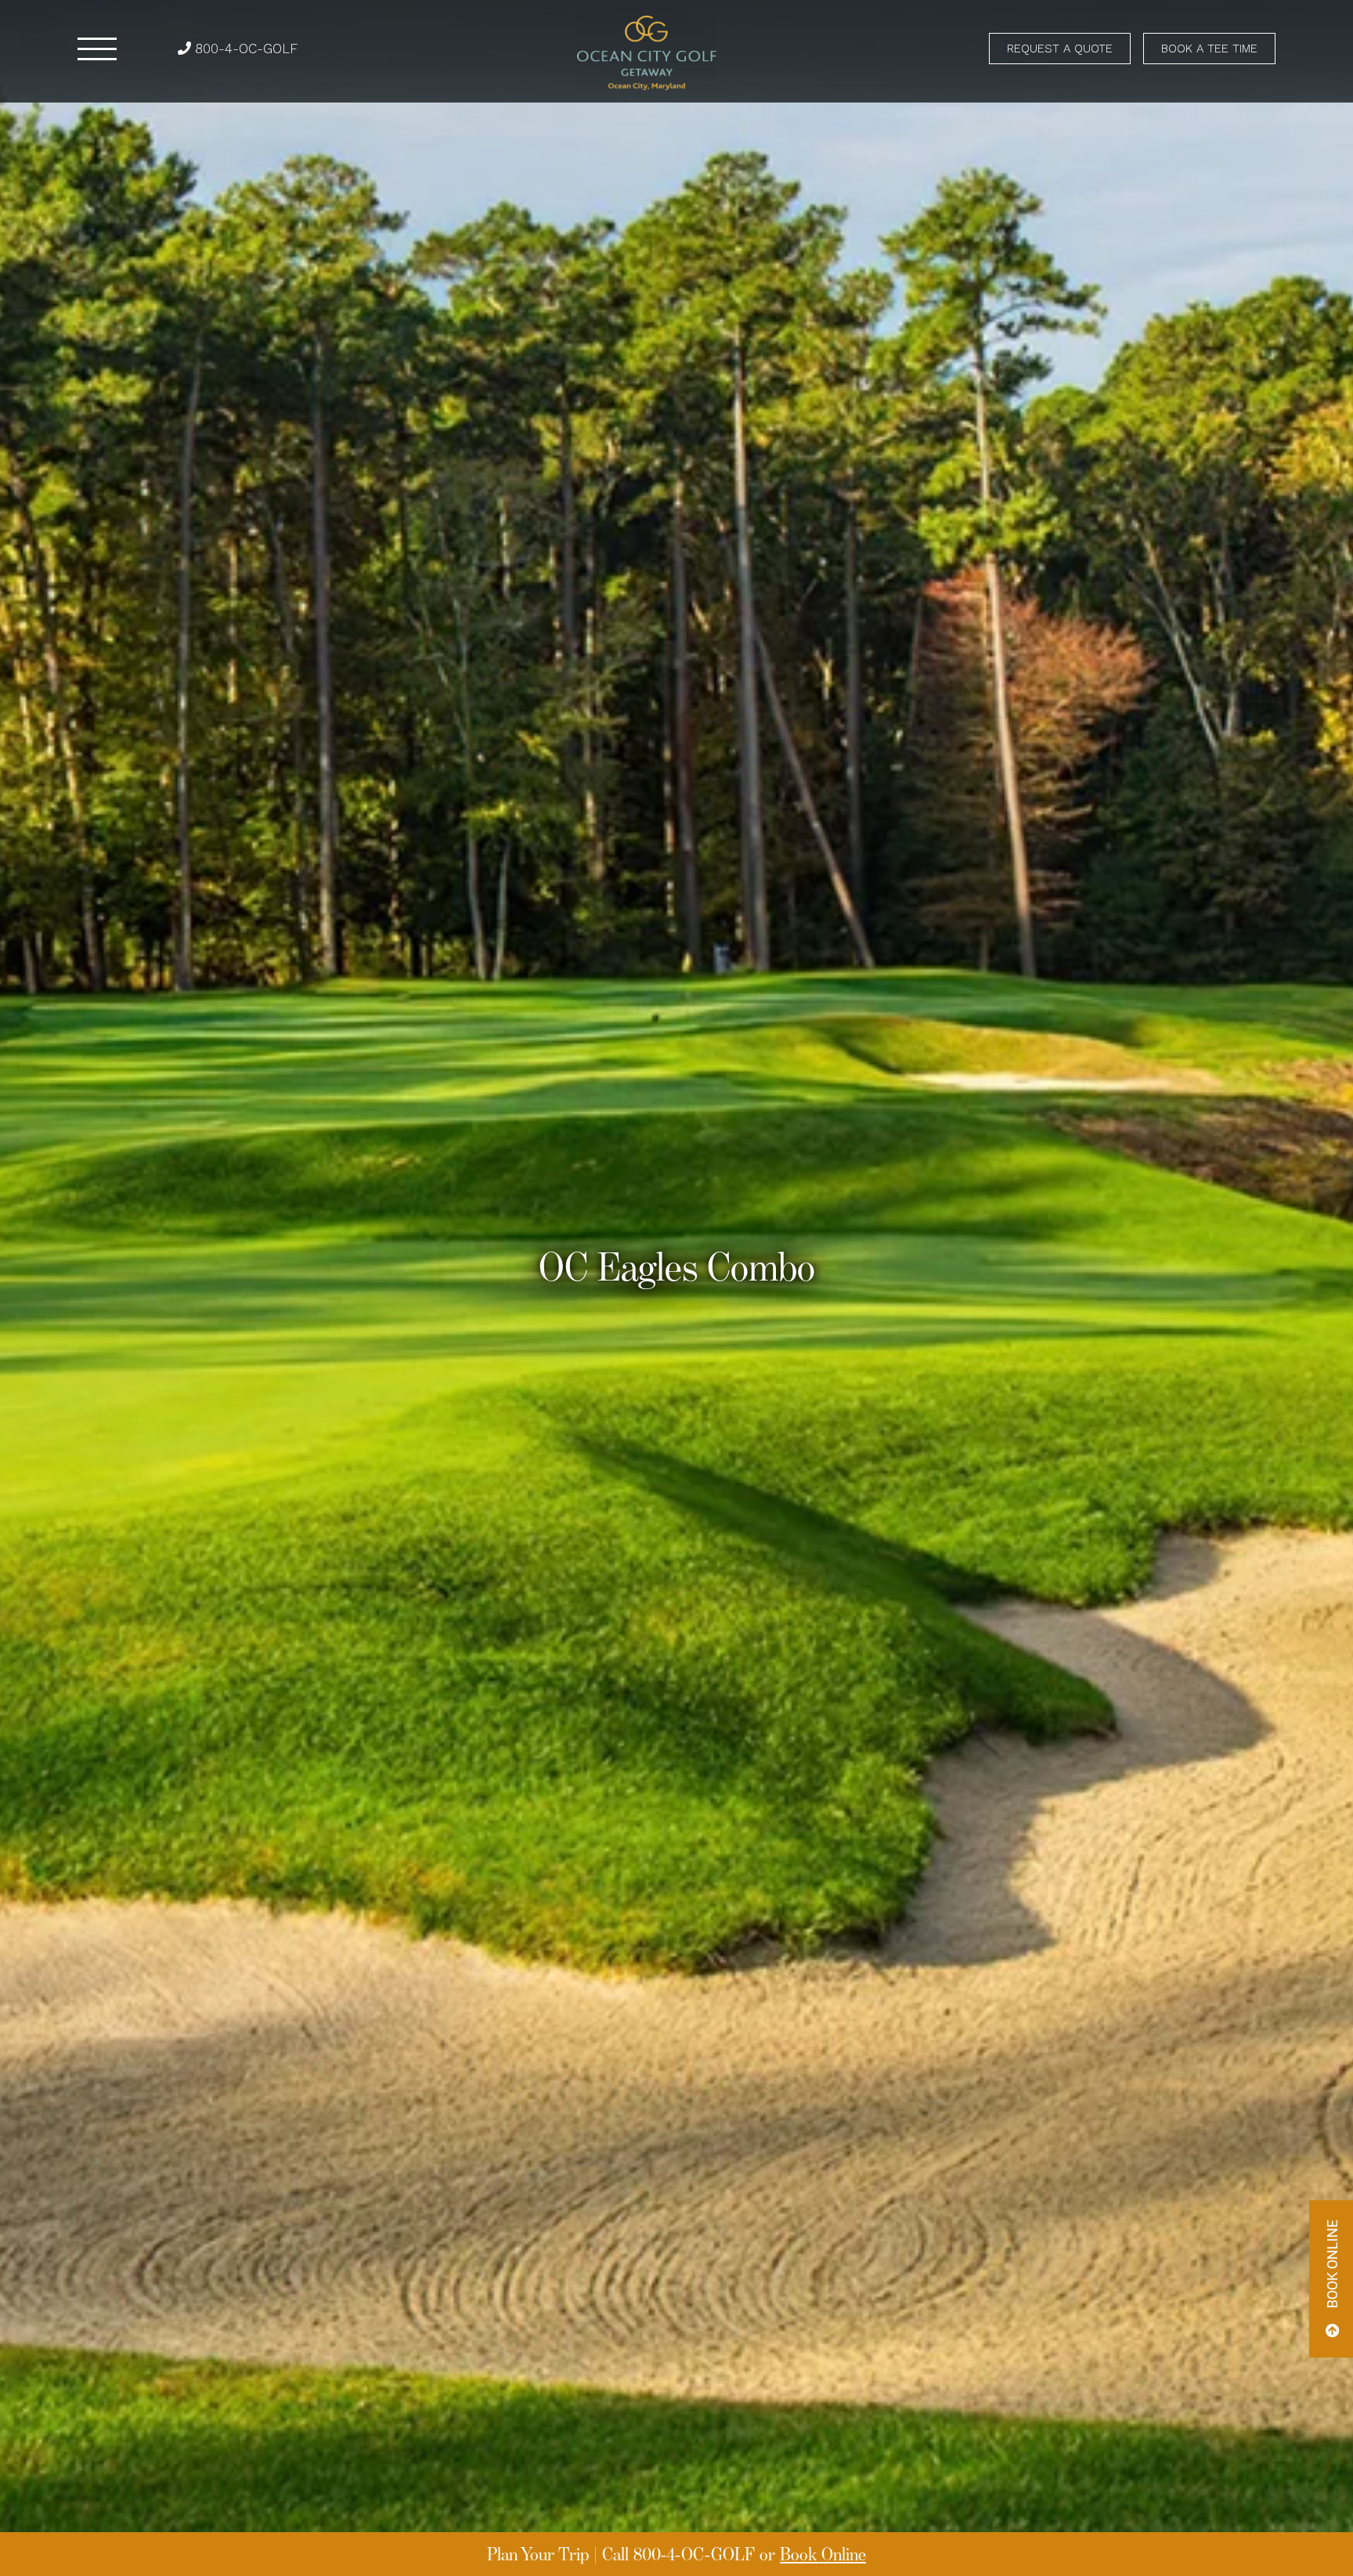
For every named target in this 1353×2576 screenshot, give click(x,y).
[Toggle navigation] (97, 49)
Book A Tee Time (1209, 49)
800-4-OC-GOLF (244, 49)
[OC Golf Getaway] (647, 53)
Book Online (823, 2554)
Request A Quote (1060, 49)
